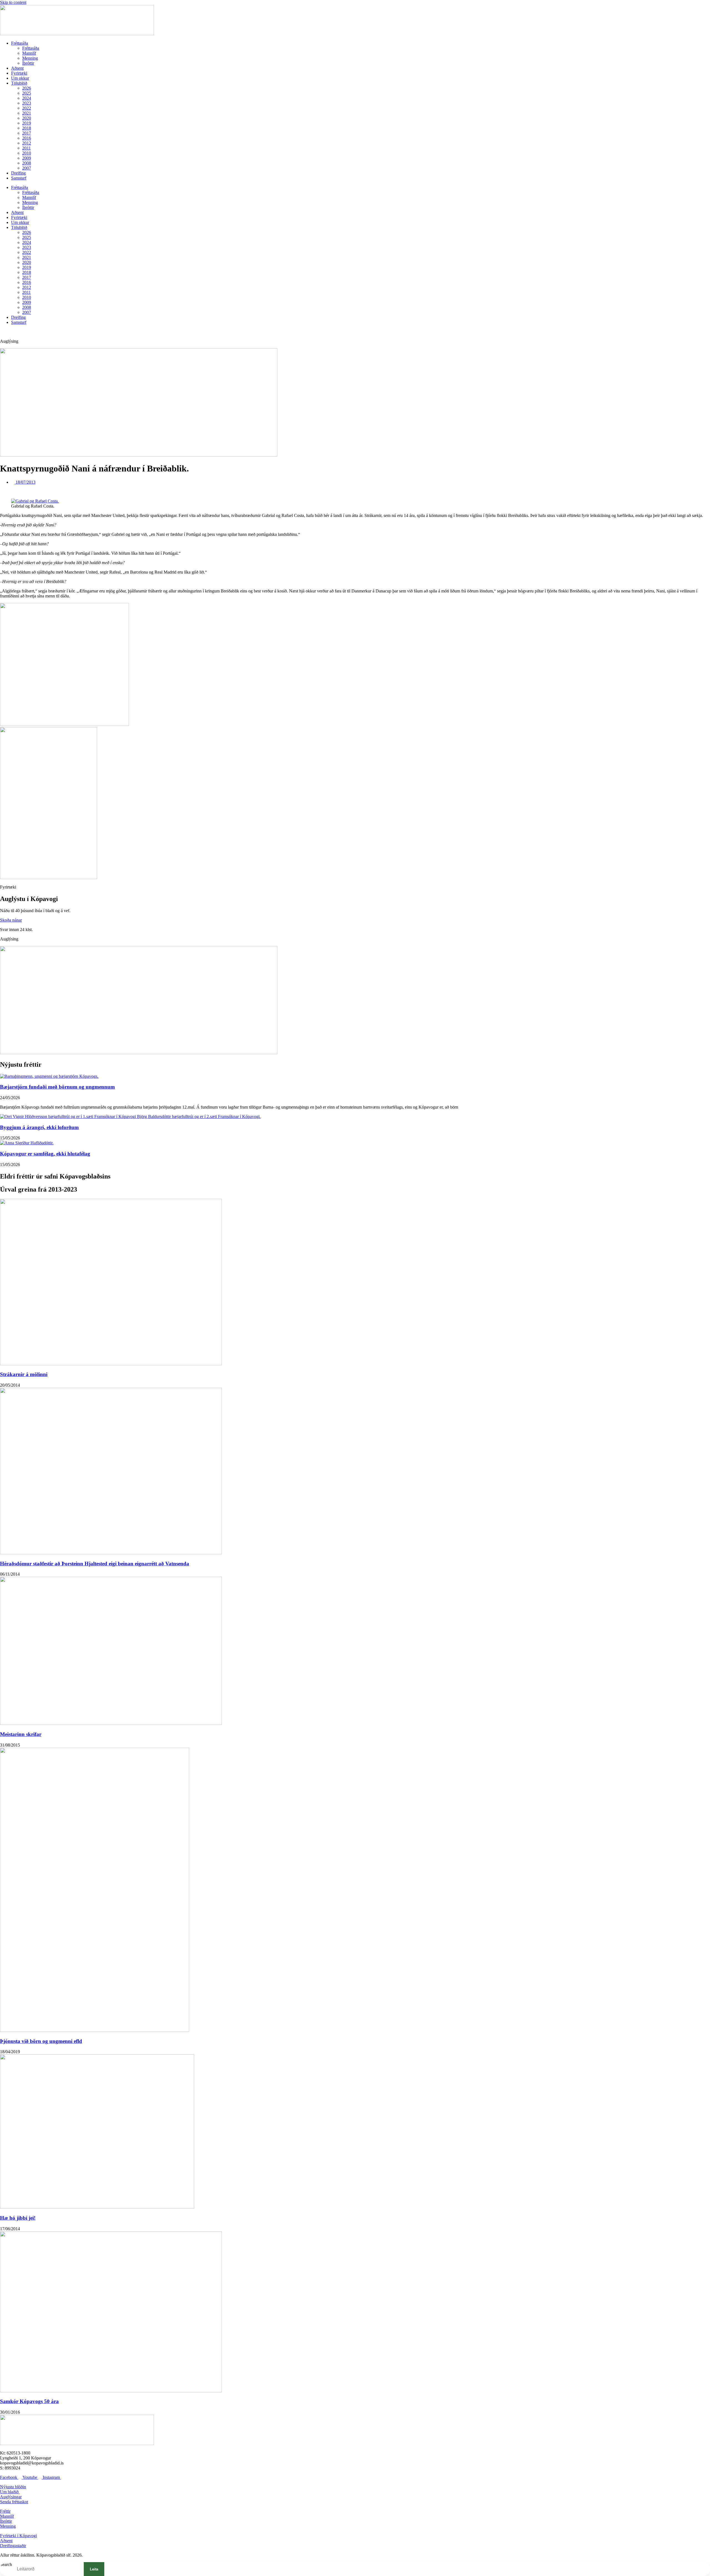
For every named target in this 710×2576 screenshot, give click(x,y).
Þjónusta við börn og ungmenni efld (41, 2041)
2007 (27, 168)
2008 (27, 163)
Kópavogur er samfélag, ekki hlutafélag (45, 1154)
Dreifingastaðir (13, 2546)
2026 (27, 88)
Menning (30, 58)
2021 (27, 113)
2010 (27, 153)
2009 (27, 158)
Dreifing (18, 173)
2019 (27, 123)
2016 (27, 138)
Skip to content (13, 2)
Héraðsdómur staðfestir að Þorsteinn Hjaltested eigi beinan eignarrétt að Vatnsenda (95, 1564)
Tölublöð (19, 83)
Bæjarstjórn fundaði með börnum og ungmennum (57, 1087)
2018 (27, 128)
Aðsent (17, 68)
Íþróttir (28, 63)
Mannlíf (29, 53)
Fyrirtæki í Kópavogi (18, 2536)
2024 (27, 98)
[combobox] (46, 2569)
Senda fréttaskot (14, 2502)
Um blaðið (10, 2492)
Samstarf (19, 178)
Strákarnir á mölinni (24, 1374)
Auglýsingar (11, 2497)
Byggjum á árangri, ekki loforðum (39, 1127)
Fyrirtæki (19, 73)
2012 (27, 143)
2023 (27, 103)
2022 (27, 108)
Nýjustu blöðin (13, 2487)
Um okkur (20, 78)
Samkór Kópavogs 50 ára (29, 2401)
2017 (27, 133)
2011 (26, 148)
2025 (27, 93)
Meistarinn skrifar (21, 1734)
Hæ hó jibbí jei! (18, 2218)
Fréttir (5, 2511)
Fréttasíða (20, 43)
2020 (27, 118)
